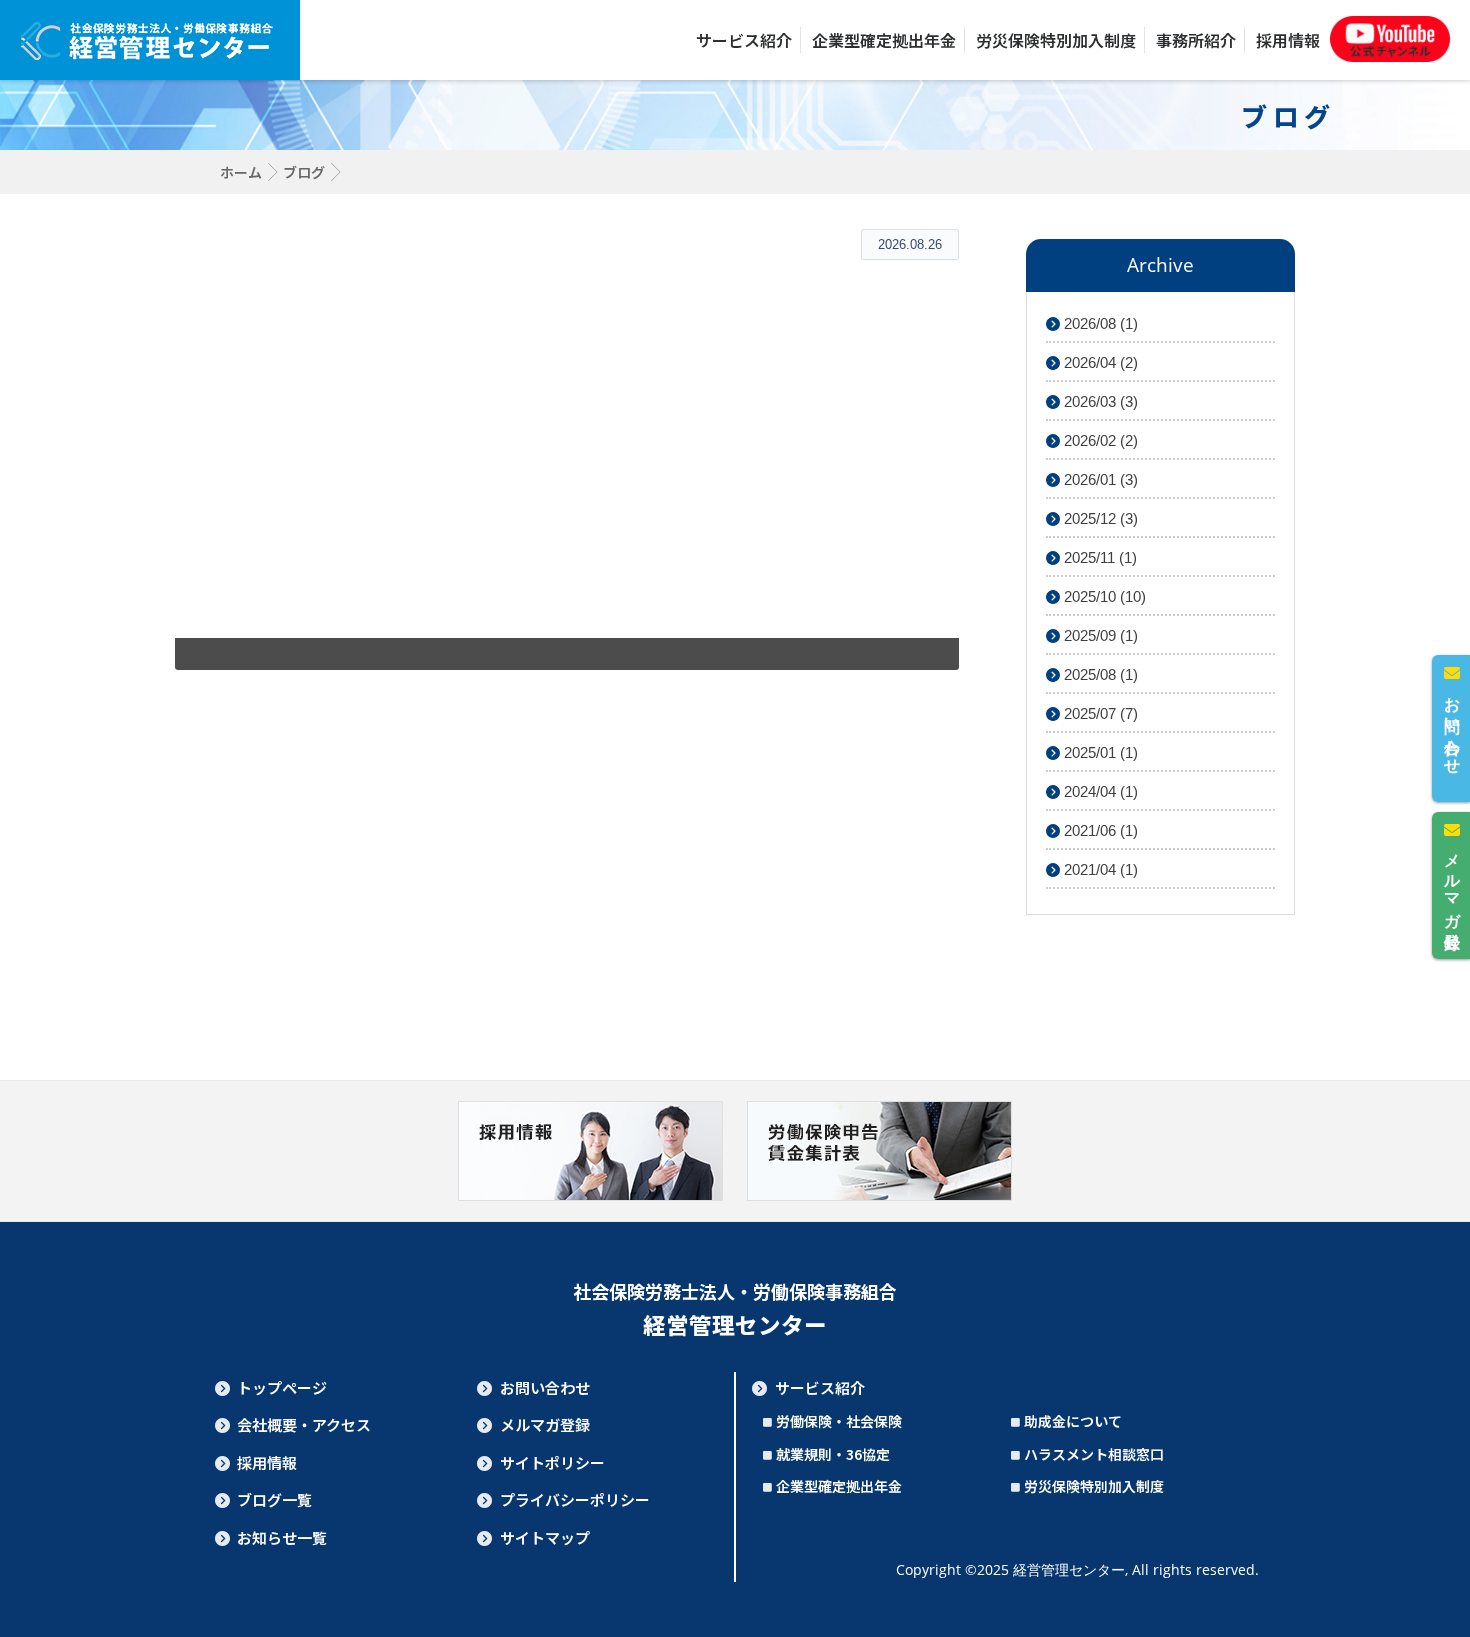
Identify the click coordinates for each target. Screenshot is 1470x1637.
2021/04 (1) (1099, 869)
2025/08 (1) (1099, 674)
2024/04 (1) (1099, 791)
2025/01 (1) (1099, 752)
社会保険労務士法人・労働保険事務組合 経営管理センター (150, 40)
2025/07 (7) (1099, 713)
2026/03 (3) (1099, 401)
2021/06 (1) (1099, 830)
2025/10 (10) (1103, 596)
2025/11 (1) (1098, 557)
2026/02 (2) (1099, 440)
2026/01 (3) (1099, 479)
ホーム (241, 172)
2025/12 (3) (1099, 518)
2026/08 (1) (1099, 323)
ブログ (304, 172)
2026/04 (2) (1099, 362)
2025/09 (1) (1099, 635)
